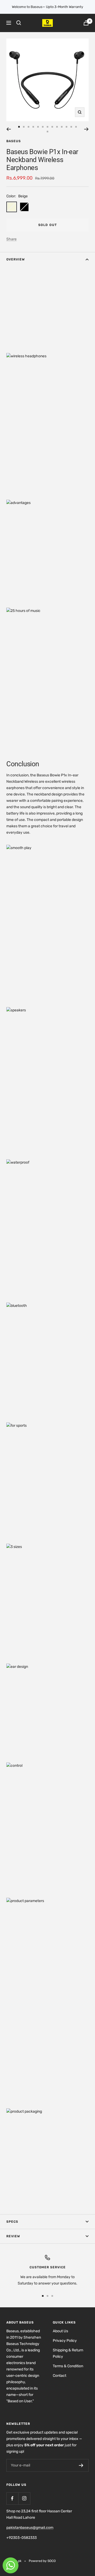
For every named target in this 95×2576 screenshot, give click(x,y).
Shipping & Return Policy (68, 2353)
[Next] (86, 129)
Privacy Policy (65, 2341)
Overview (16, 259)
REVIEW (13, 2236)
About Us (60, 2331)
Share (11, 239)
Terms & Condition (68, 2366)
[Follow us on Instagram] (24, 2498)
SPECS (12, 2222)
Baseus (14, 141)
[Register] (81, 2465)
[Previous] (9, 129)
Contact (60, 2376)
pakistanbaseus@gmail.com (30, 2528)
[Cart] (86, 23)
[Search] (19, 23)
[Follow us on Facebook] (12, 2498)
